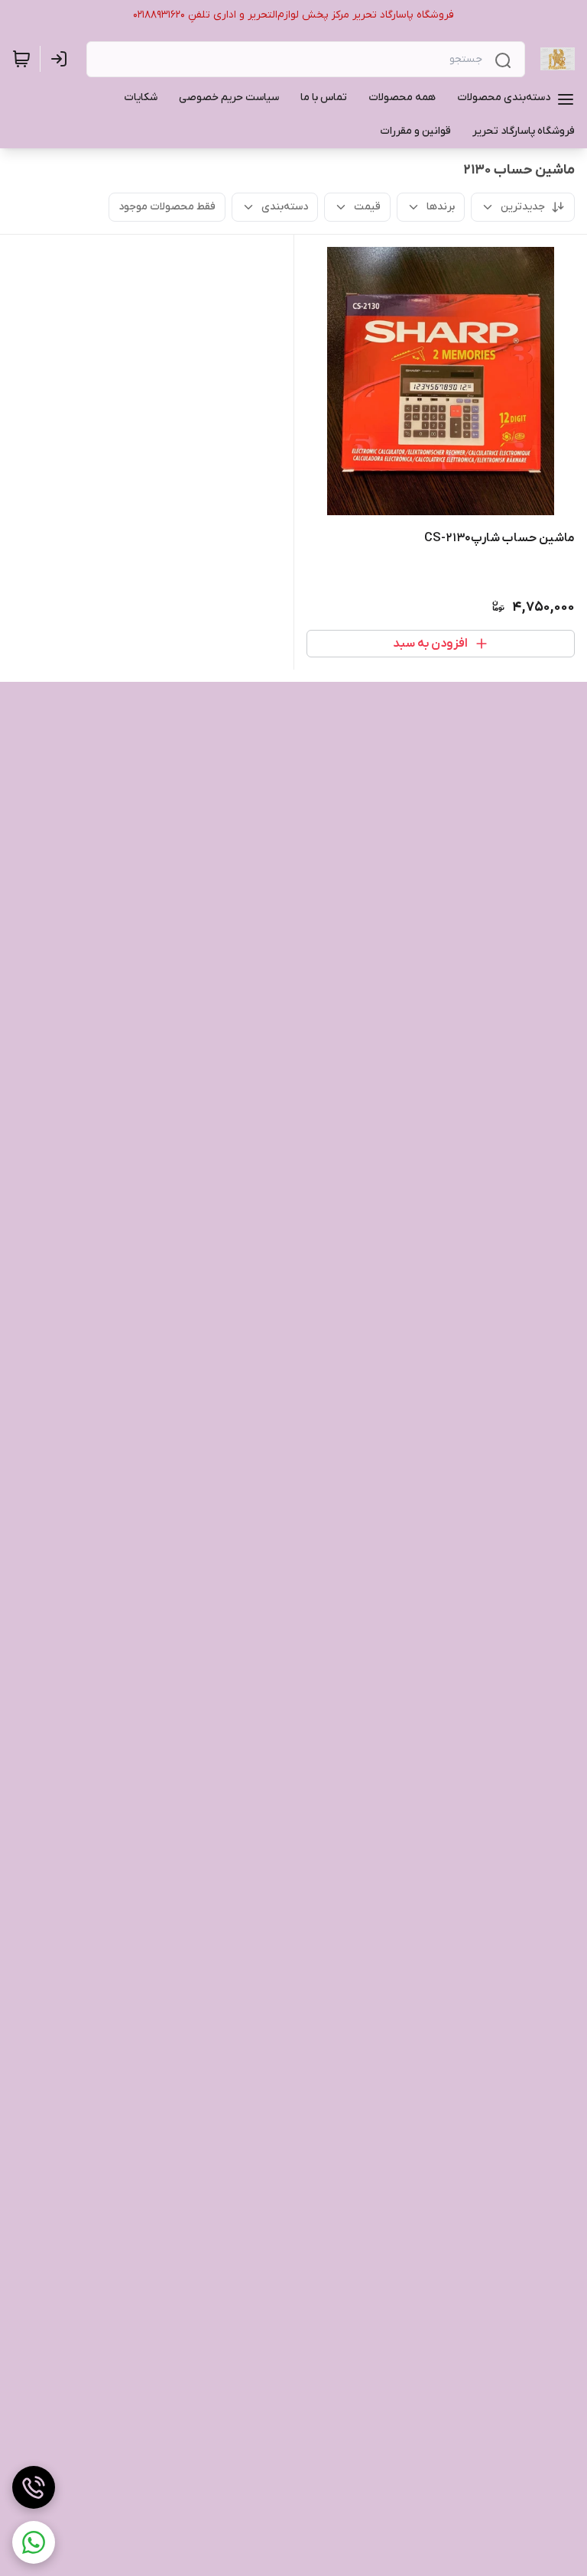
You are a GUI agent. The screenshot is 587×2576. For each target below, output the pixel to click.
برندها (441, 207)
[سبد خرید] (21, 59)
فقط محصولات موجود (167, 207)
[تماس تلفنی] (34, 2487)
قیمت (367, 207)
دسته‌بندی (285, 207)
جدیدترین (523, 207)
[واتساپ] (34, 2542)
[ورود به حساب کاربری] (62, 59)
